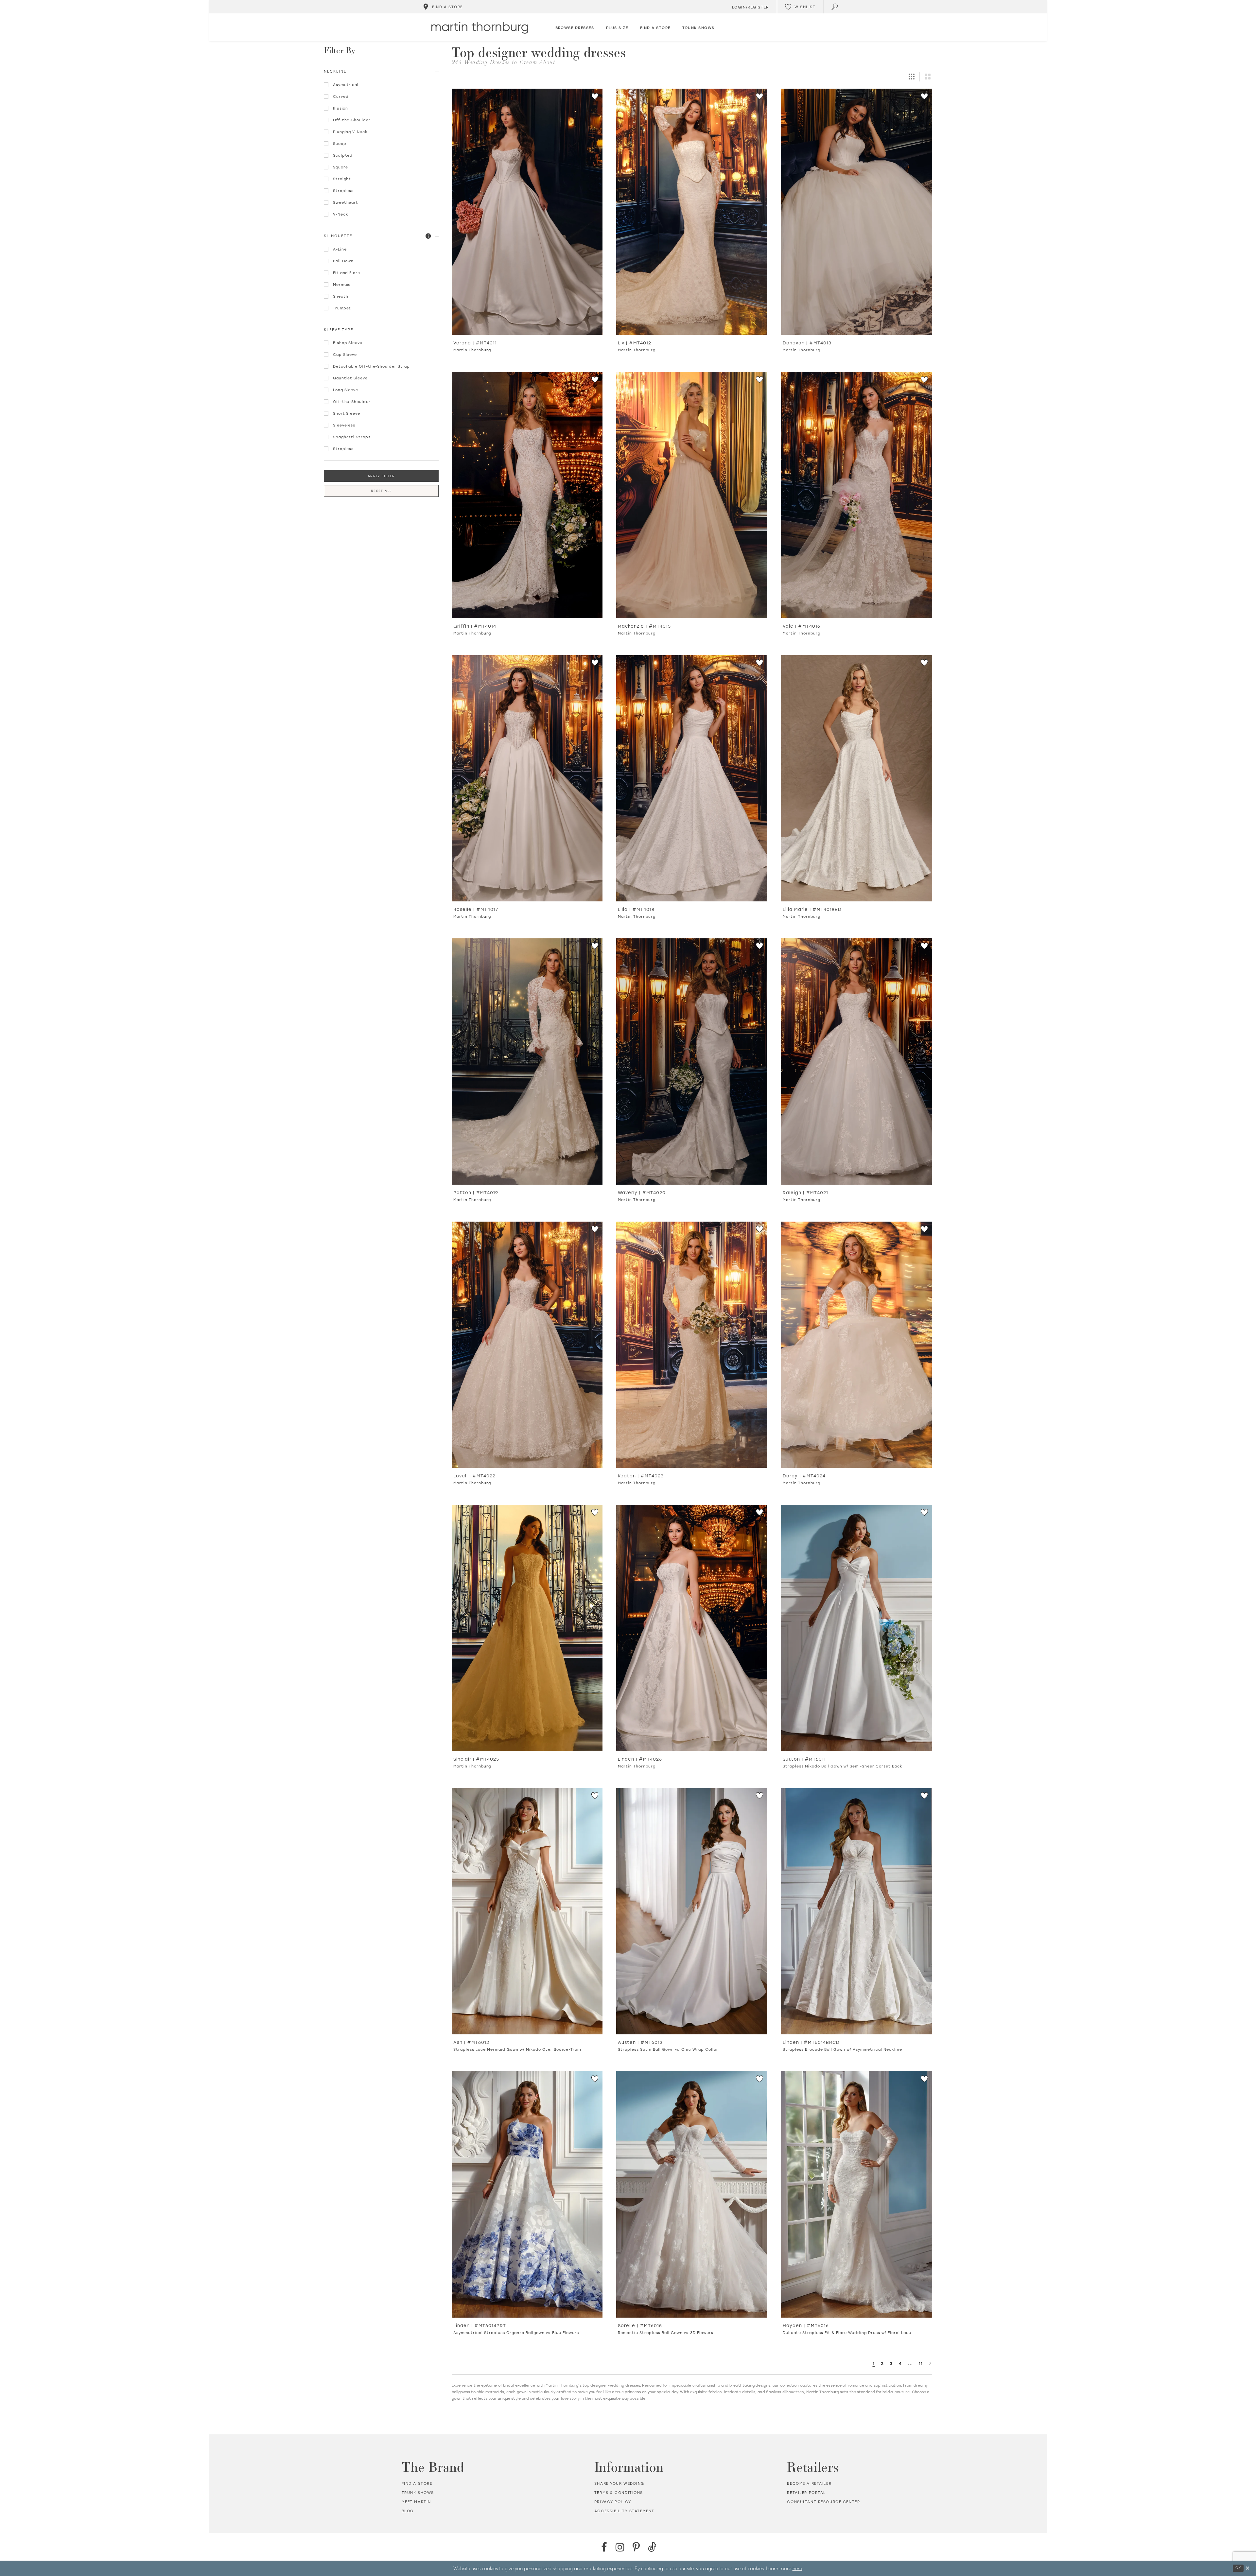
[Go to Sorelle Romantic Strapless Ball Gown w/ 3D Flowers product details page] (692, 2194)
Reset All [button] (381, 491)
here (797, 2568)
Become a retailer (809, 2483)
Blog (408, 2511)
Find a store (417, 2483)
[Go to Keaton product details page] (692, 1345)
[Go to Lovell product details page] (527, 1345)
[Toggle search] (835, 7)
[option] (527, 223)
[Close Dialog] (1247, 2568)
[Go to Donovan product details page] (857, 212)
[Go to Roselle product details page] (527, 778)
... (910, 2363)
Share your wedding (619, 2483)
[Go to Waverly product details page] (692, 1062)
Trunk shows (418, 2493)
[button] (428, 236)
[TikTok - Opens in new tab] (652, 2547)
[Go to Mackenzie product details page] (692, 495)
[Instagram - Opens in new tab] (620, 2547)
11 (921, 2363)
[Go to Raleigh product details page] (857, 1062)
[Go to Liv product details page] (692, 212)
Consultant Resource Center (823, 2502)
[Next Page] (930, 2363)
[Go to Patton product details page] (527, 1062)
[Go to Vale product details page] (857, 495)
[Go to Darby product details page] (857, 1345)
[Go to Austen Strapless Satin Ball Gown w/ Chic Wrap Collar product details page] (692, 1911)
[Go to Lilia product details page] (692, 778)
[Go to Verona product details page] (527, 212)
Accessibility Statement (624, 2511)
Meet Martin (416, 2502)
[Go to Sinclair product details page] (527, 1628)
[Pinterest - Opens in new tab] (636, 2547)
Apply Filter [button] (381, 476)
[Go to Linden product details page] (692, 1628)
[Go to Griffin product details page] (527, 495)
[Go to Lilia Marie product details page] (857, 778)
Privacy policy (613, 2502)
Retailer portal (806, 2493)
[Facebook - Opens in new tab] (604, 2547)
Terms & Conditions (619, 2493)
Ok (1238, 2568)
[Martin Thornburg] (480, 28)
